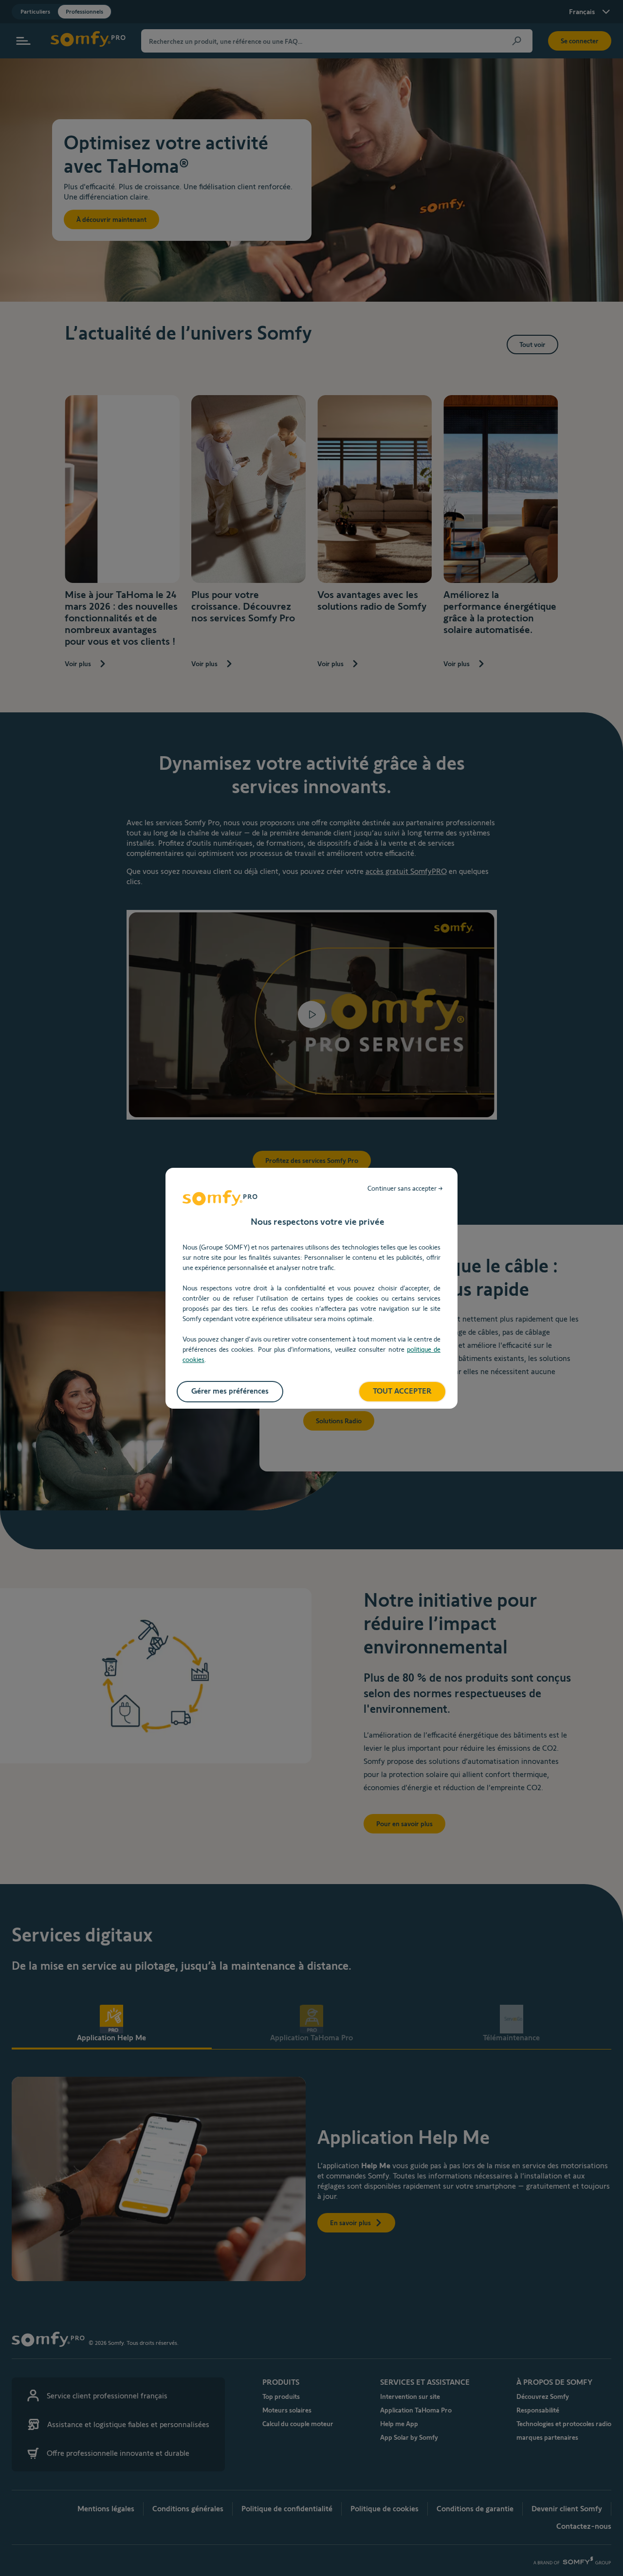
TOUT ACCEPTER (402, 1391)
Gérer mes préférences (230, 1391)
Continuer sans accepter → (405, 1188)
